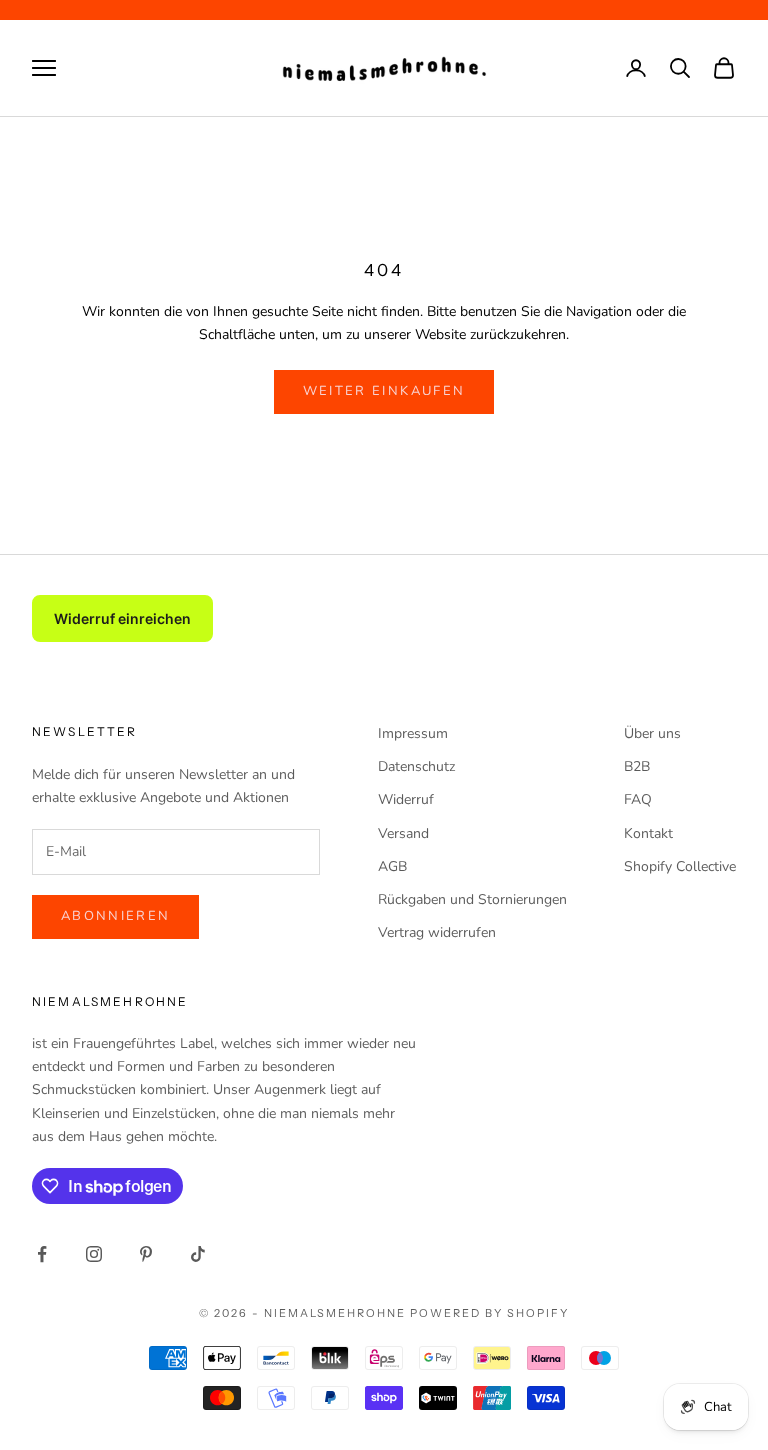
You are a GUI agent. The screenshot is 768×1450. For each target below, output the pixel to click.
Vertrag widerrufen (437, 932)
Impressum (413, 733)
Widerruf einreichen (122, 618)
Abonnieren (115, 916)
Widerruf (406, 799)
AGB (392, 866)
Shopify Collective (680, 866)
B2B (637, 766)
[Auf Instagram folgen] (94, 1254)
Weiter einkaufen (384, 391)
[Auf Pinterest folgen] (146, 1254)
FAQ (638, 799)
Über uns (652, 733)
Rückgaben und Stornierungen (472, 899)
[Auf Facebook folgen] (42, 1254)
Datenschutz (416, 766)
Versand (403, 833)
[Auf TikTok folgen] (198, 1254)
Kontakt (648, 833)
